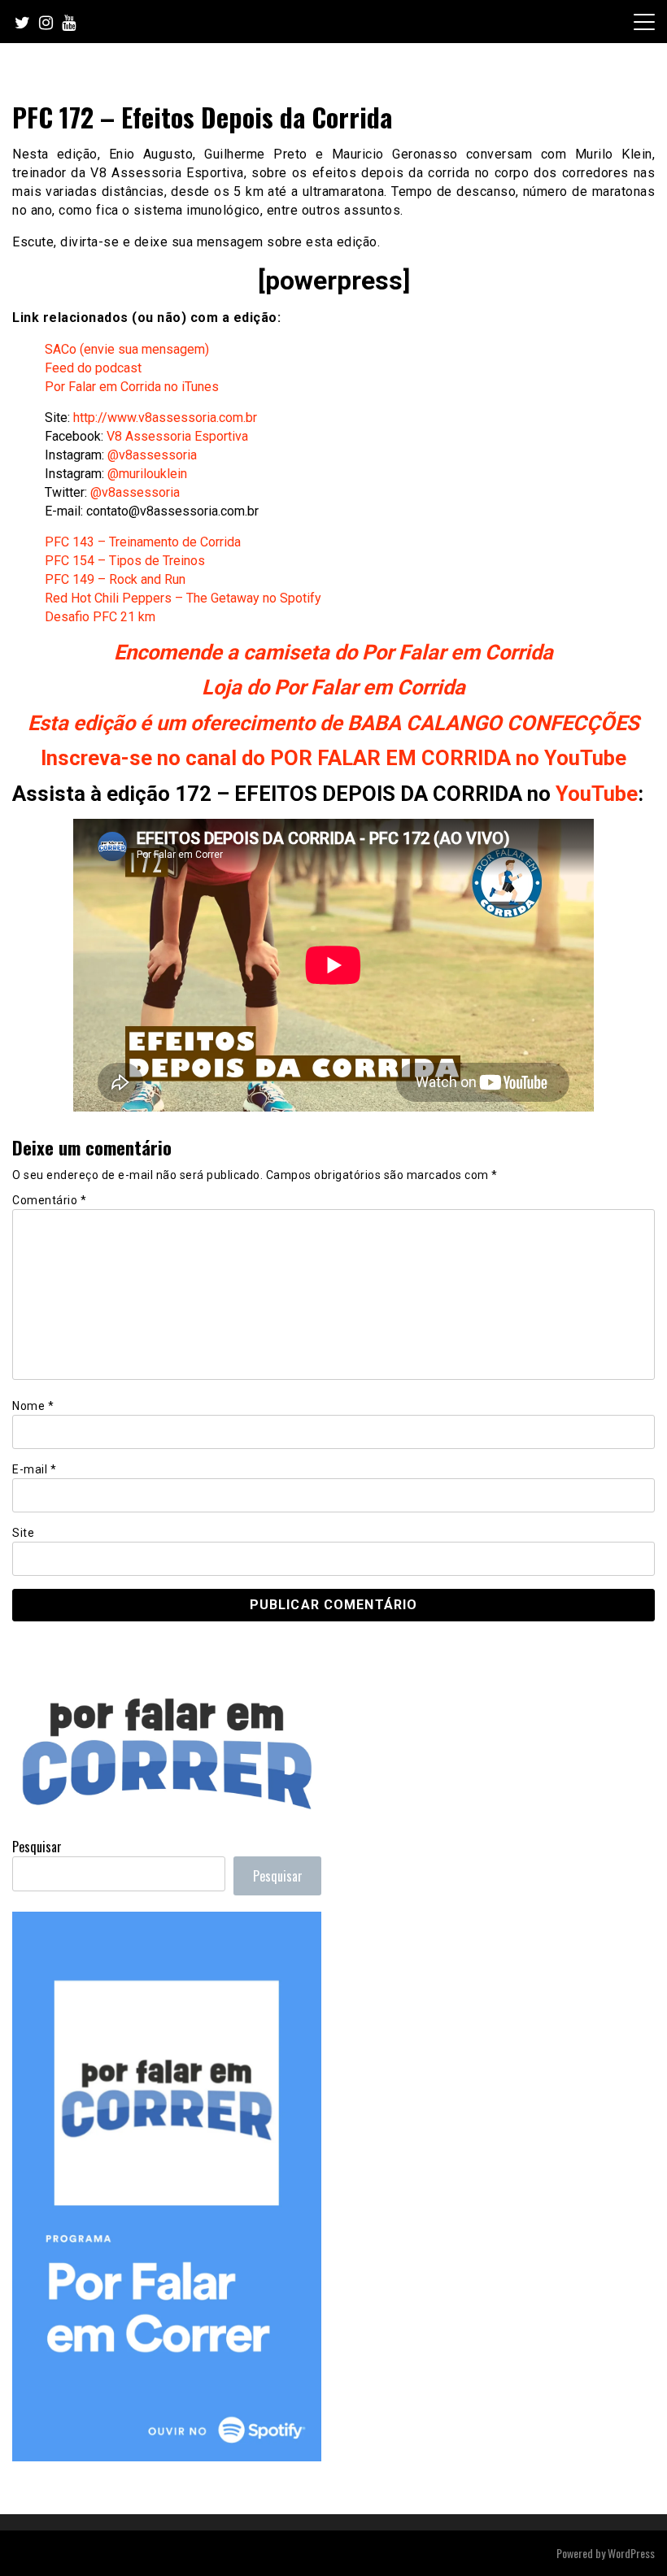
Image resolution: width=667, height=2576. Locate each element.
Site (23, 1533)
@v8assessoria (152, 455)
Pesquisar (37, 1847)
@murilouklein (147, 474)
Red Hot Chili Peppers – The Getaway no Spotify (183, 598)
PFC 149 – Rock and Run (115, 579)
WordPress (631, 2553)
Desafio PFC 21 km (100, 617)
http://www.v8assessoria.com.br (165, 418)
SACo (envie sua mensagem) (127, 349)
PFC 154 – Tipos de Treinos (125, 561)
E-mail (34, 1469)
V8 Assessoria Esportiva (177, 436)
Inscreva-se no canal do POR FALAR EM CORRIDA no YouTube (333, 758)
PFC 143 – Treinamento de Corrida (143, 542)
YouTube (597, 794)
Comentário (49, 1200)
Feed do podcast (93, 368)
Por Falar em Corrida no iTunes (132, 387)
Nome (33, 1406)
